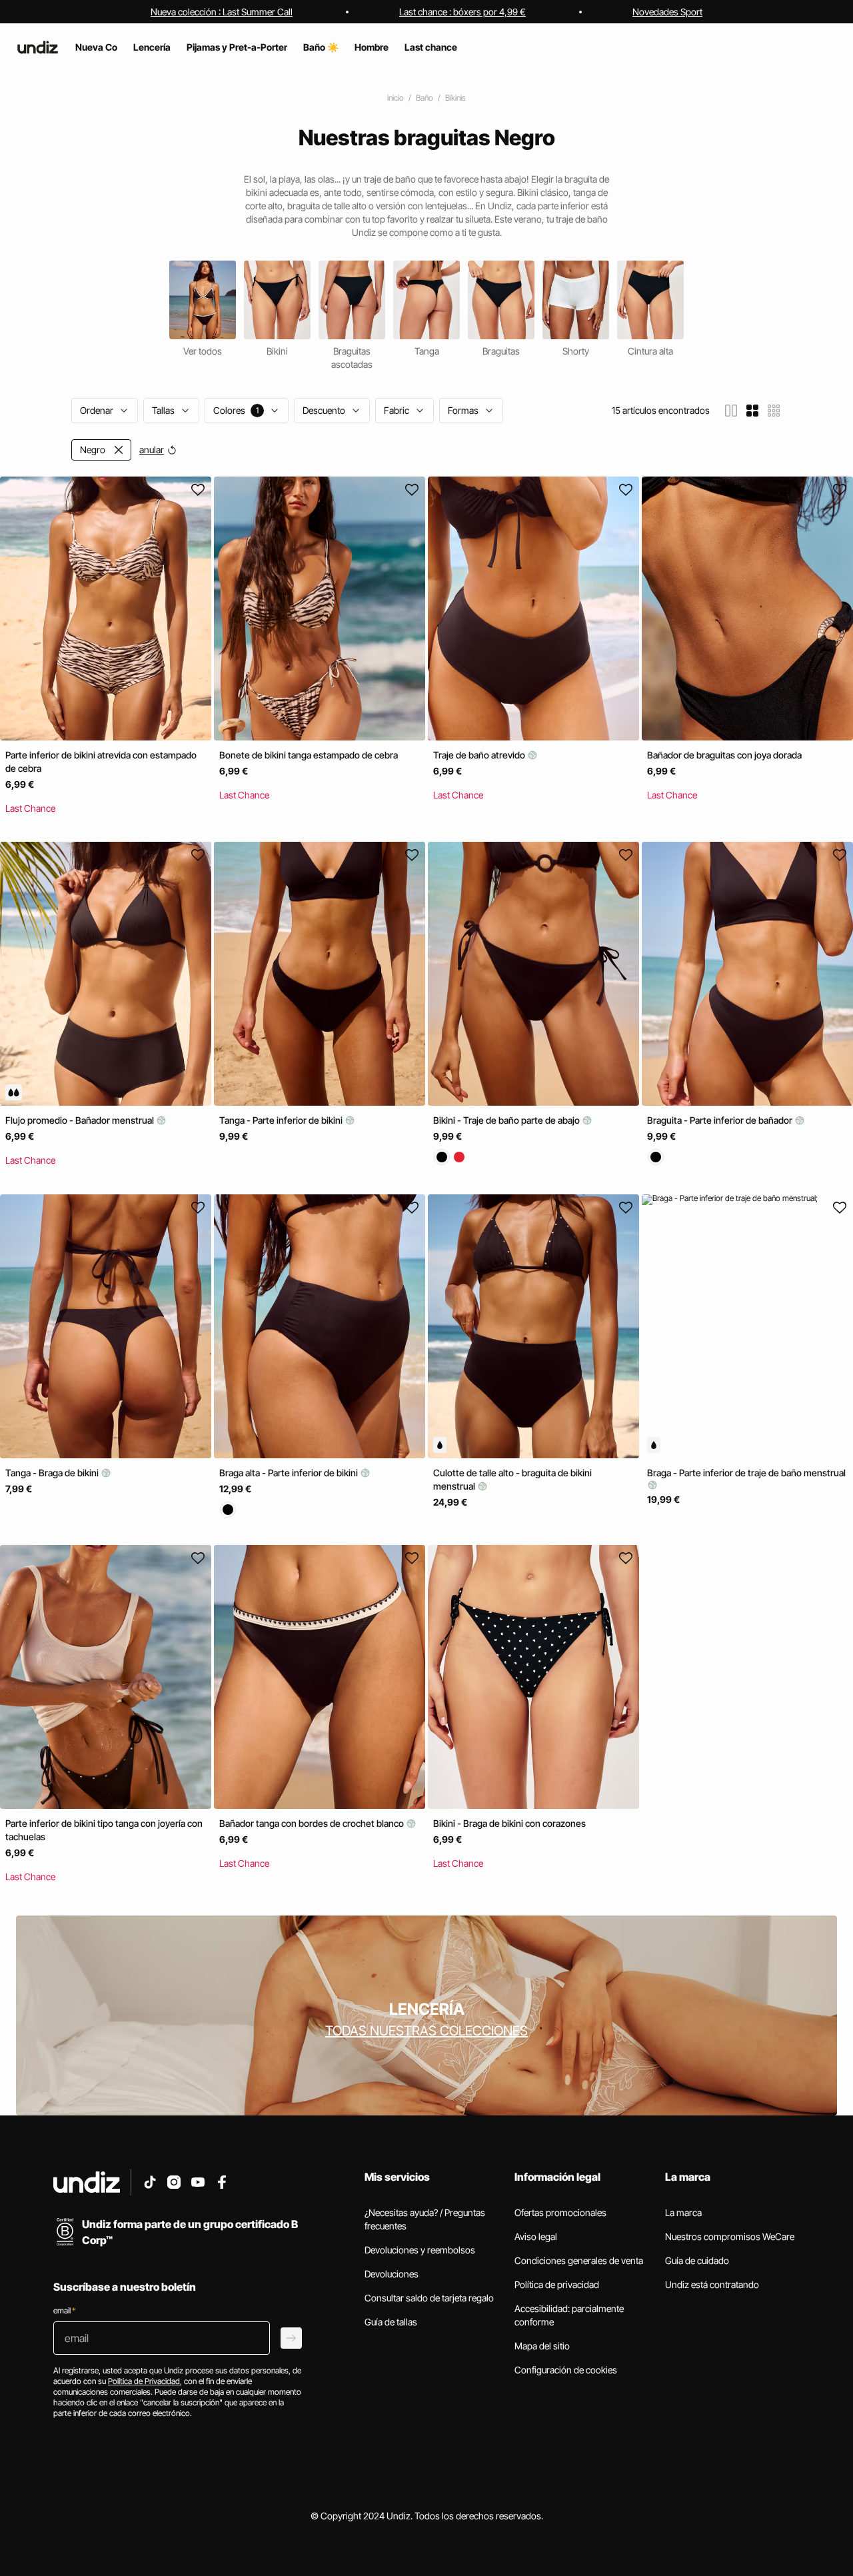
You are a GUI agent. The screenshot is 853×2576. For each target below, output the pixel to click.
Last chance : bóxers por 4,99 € (462, 12)
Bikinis (455, 98)
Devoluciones (392, 2274)
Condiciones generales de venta (579, 2260)
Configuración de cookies (566, 2370)
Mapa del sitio (542, 2346)
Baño (425, 98)
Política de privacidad (557, 2284)
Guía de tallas (391, 2322)
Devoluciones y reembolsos (420, 2250)
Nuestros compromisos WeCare (730, 2236)
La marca (683, 2212)
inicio (396, 98)
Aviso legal (536, 2236)
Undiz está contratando (712, 2284)
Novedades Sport (667, 12)
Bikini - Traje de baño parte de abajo (507, 1121)
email (64, 2310)
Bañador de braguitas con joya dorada (724, 755)
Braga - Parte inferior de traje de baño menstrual (746, 1473)
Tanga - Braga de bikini (53, 1473)
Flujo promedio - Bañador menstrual (81, 1121)
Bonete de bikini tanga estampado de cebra (309, 755)
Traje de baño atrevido (480, 755)
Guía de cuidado (697, 2260)
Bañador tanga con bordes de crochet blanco (313, 1823)
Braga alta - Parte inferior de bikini (290, 1473)
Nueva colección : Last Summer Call (222, 12)
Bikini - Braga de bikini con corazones (509, 1823)
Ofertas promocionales (560, 2212)
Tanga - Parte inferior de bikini (282, 1121)
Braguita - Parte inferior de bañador (721, 1121)
